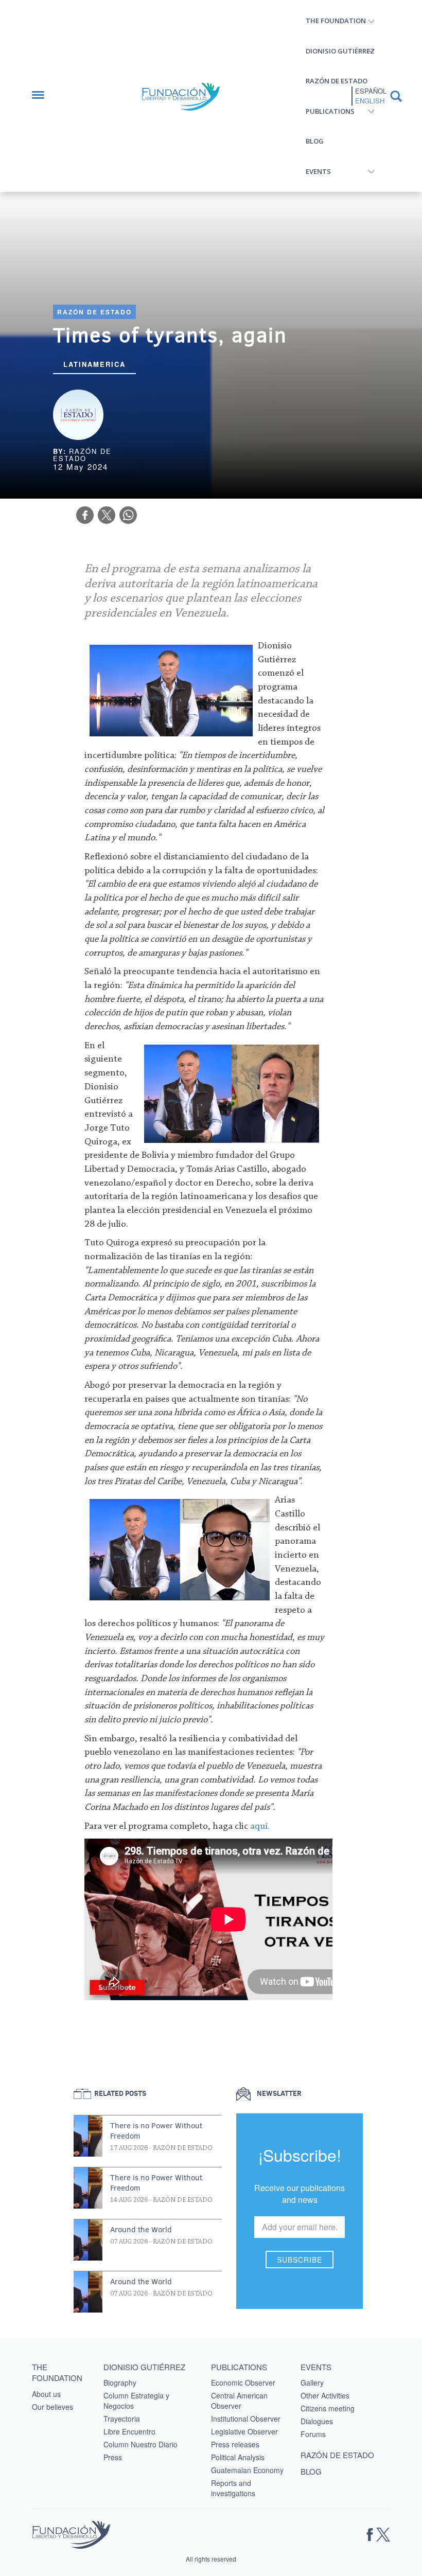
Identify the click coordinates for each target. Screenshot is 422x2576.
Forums (313, 2434)
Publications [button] (330, 111)
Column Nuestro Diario (140, 2444)
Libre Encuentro (129, 2431)
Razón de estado (337, 81)
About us (46, 2394)
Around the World (141, 2230)
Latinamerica (94, 364)
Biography (120, 2383)
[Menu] (43, 96)
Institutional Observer (246, 2419)
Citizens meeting (328, 2408)
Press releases (235, 2444)
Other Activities (325, 2395)
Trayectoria (122, 2419)
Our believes (52, 2407)
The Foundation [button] (336, 21)
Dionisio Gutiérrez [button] (340, 51)
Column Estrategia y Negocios (136, 2401)
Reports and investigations (233, 2488)
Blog (315, 141)
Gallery (312, 2383)
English (370, 101)
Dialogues (317, 2421)
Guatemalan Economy (247, 2470)
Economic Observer (243, 2383)
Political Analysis (238, 2457)
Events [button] (318, 171)
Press (113, 2457)
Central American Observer (239, 2401)
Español (371, 91)
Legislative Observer (244, 2431)
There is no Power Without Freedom (156, 2131)
